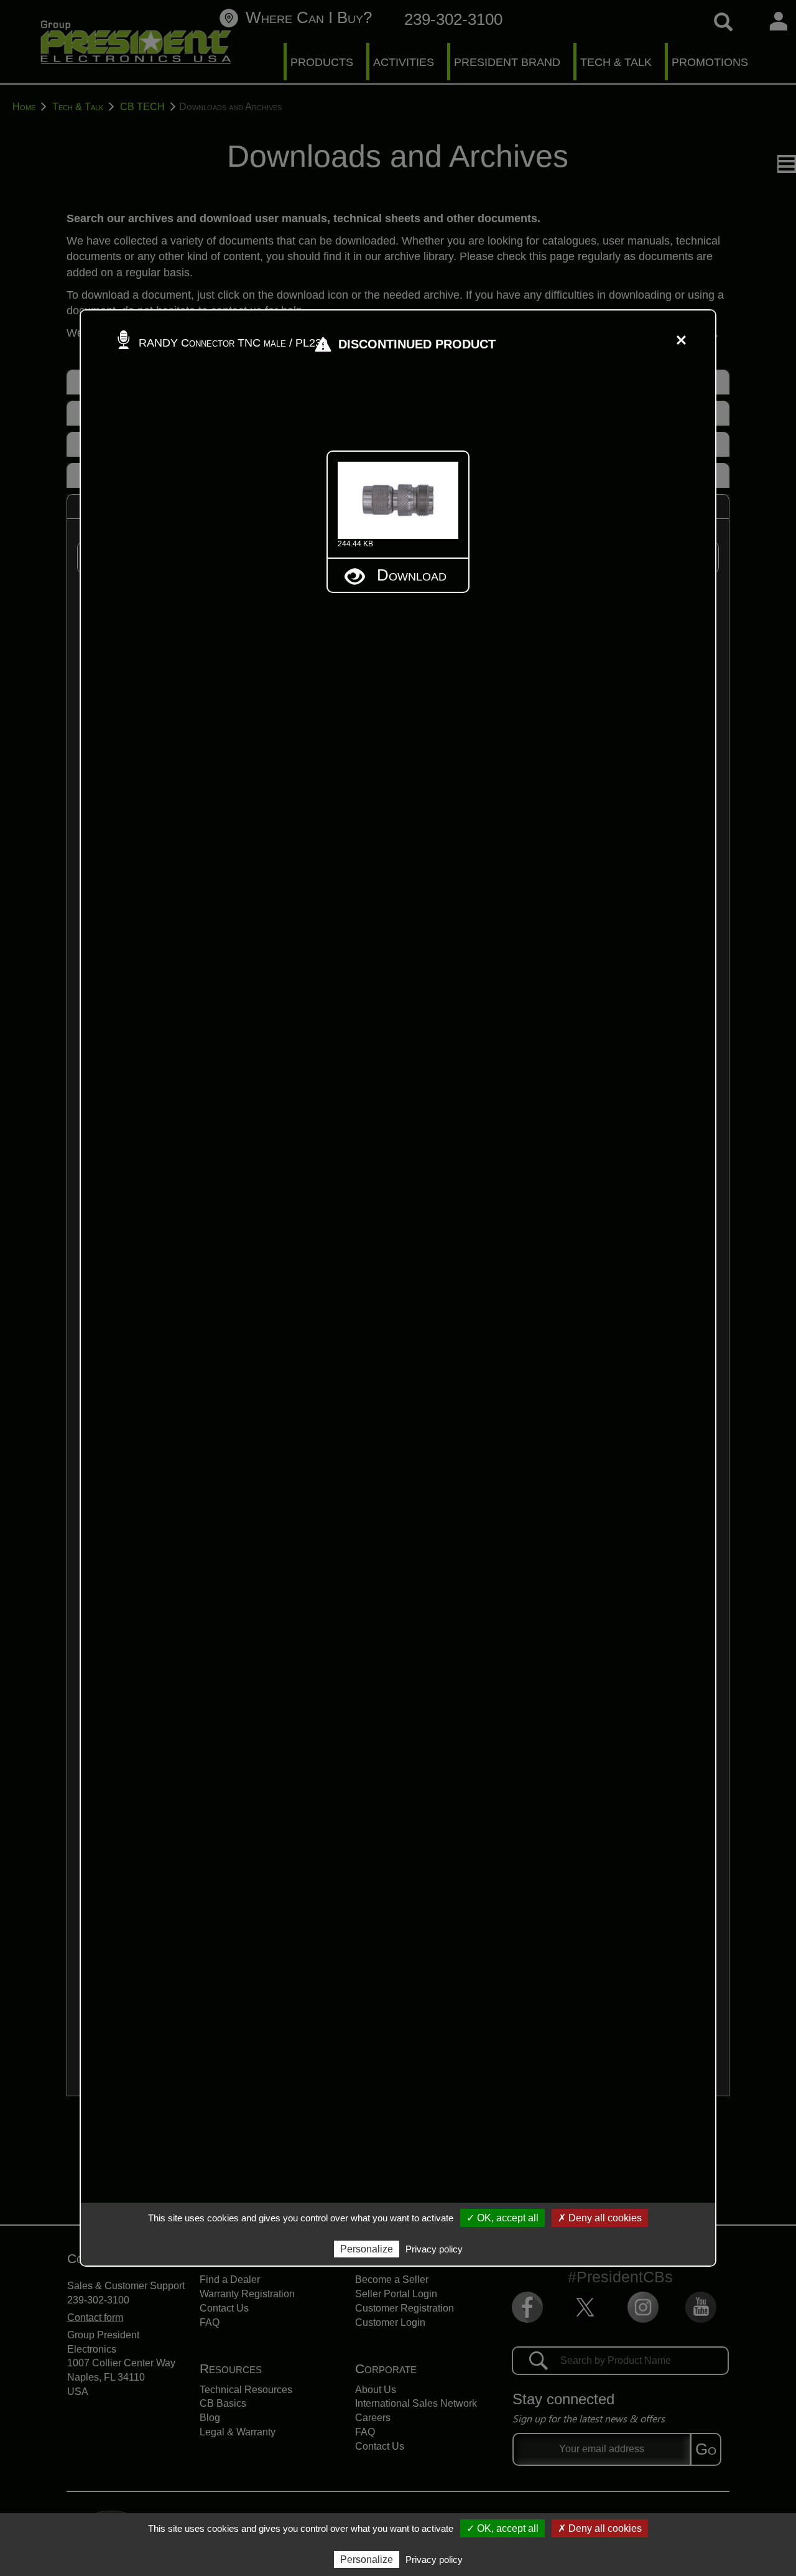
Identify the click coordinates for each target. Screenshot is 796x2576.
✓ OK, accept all (502, 2528)
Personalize (367, 2560)
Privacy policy (434, 2560)
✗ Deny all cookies (600, 2528)
